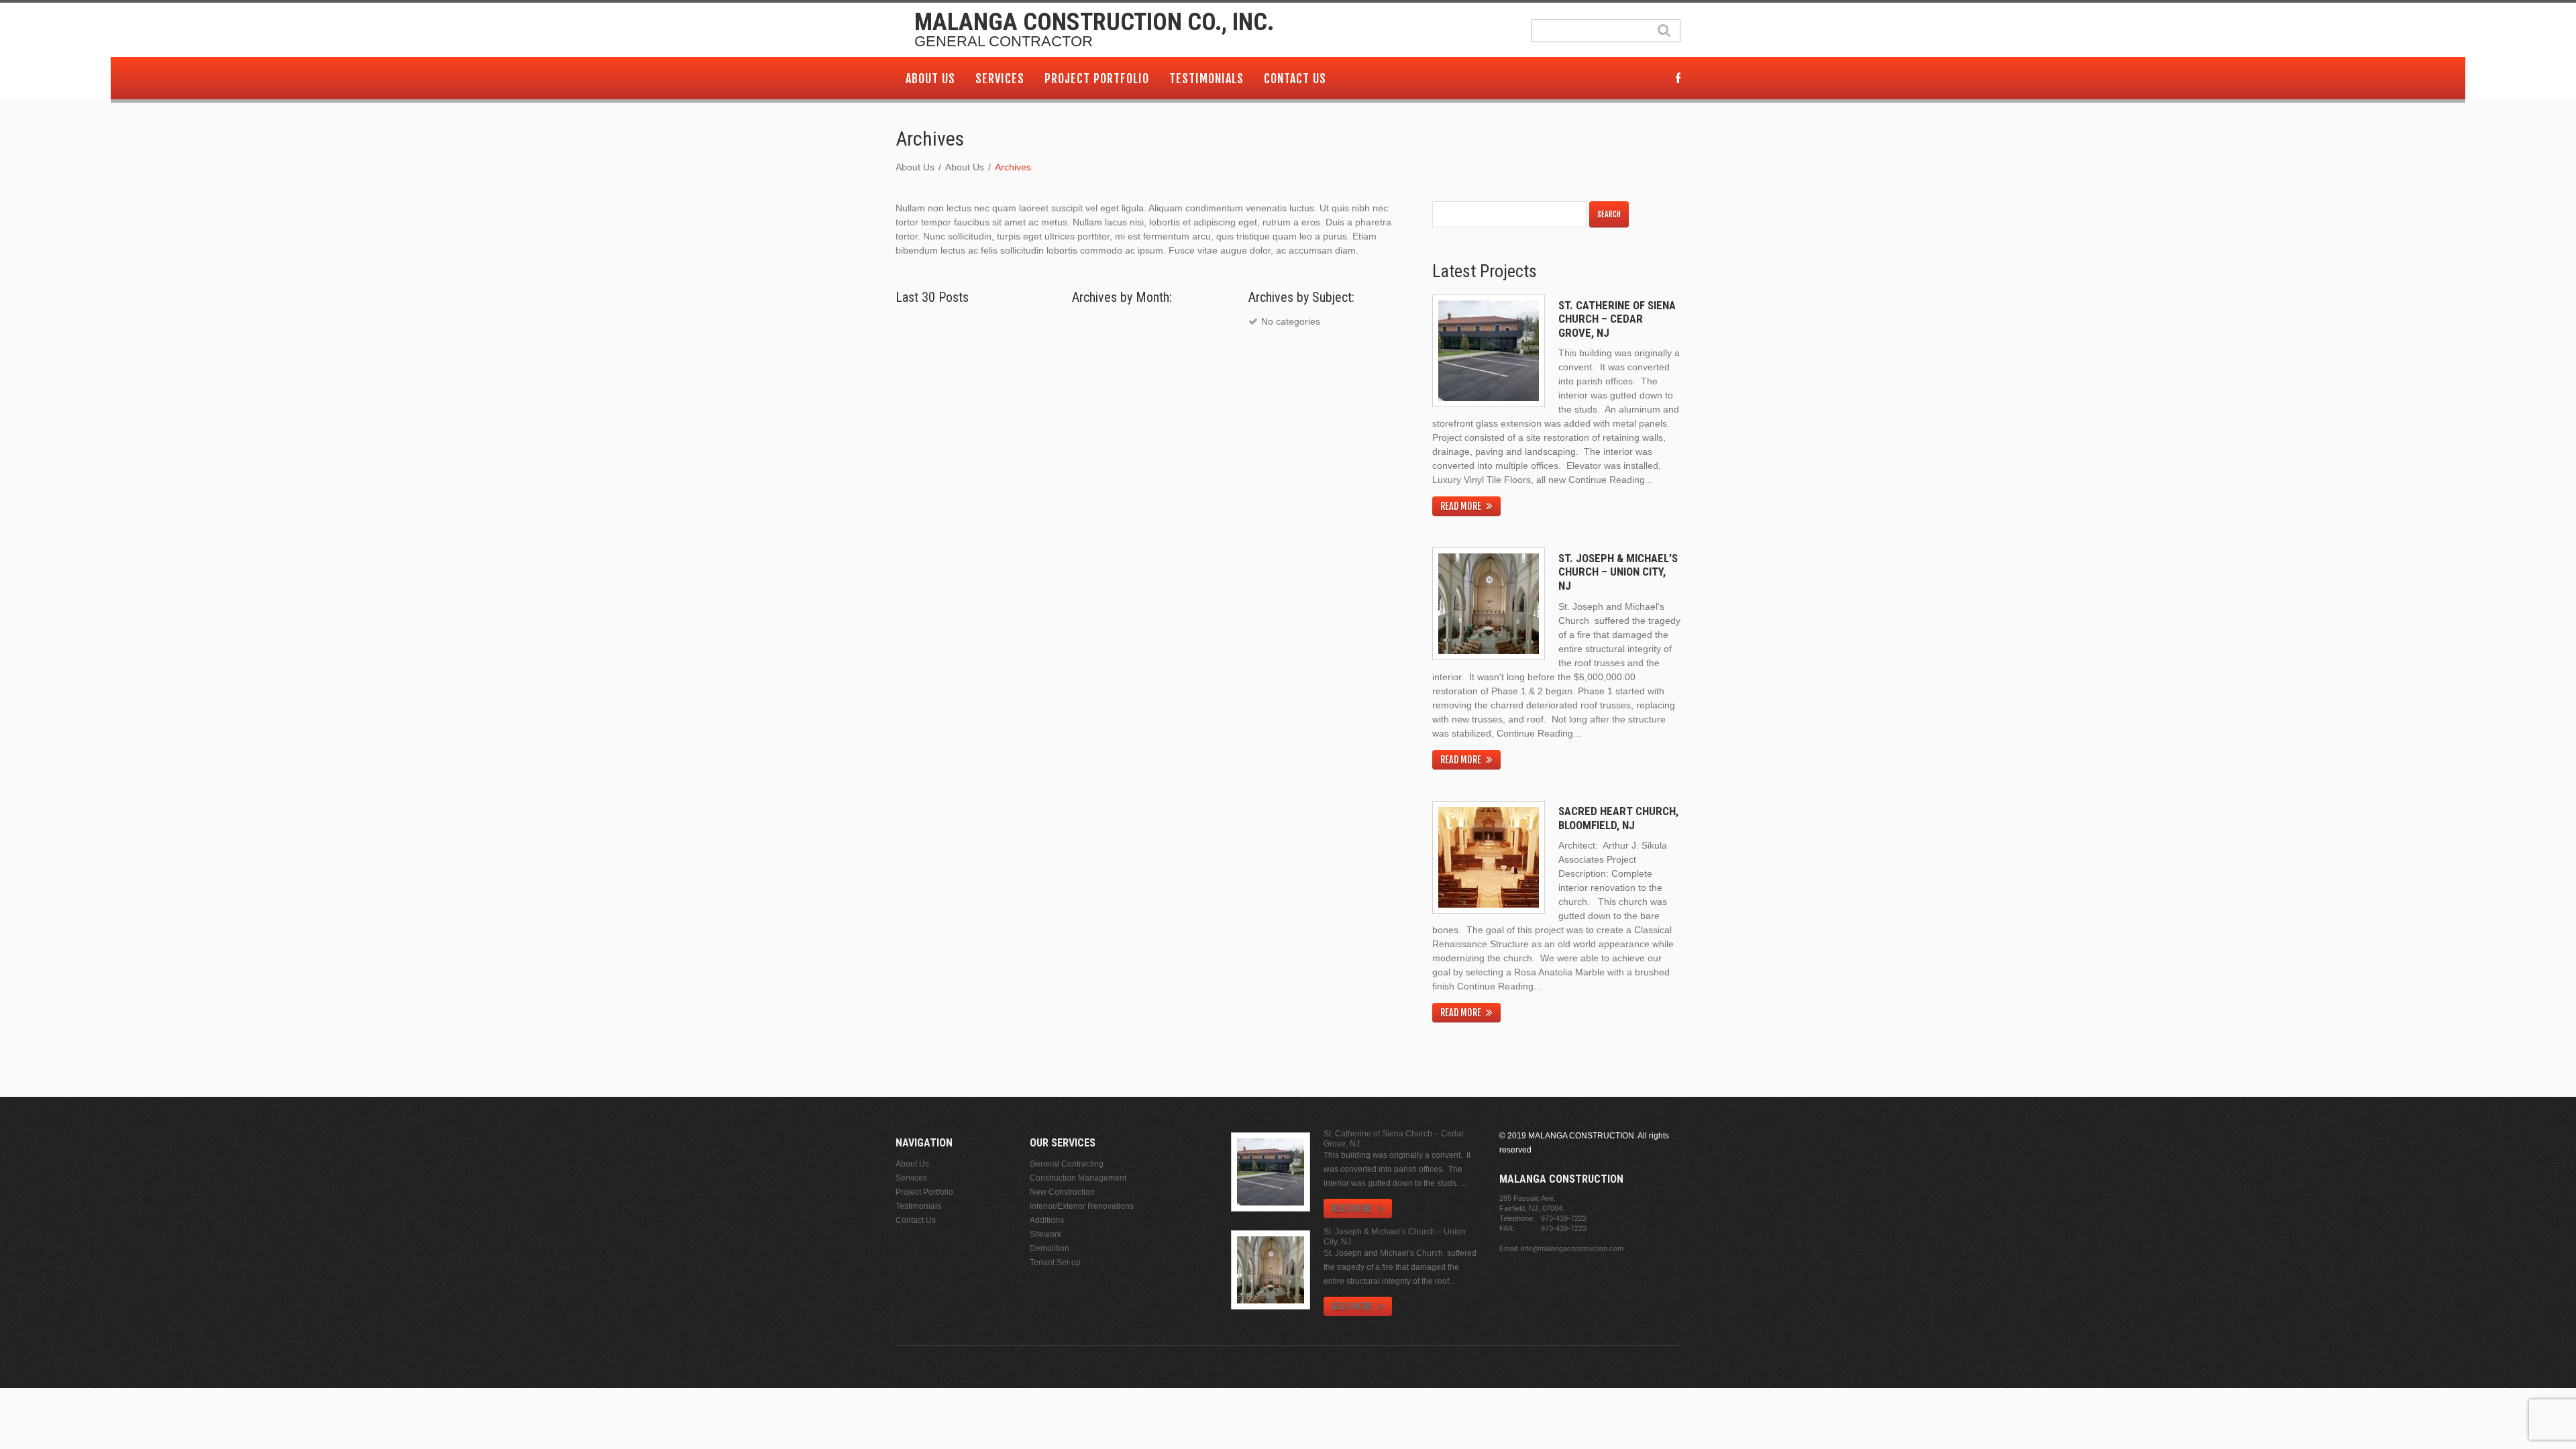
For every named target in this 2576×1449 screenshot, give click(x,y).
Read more (1461, 506)
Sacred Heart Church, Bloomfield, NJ (1618, 818)
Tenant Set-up (1055, 1263)
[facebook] (1678, 79)
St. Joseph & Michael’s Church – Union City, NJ (1618, 572)
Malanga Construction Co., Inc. (1094, 22)
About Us (930, 78)
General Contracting (1067, 1164)
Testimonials (1206, 78)
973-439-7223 (1564, 1228)
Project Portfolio (1097, 78)
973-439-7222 (1564, 1218)
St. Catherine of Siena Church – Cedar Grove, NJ (1617, 319)
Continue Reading (1607, 480)
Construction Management (1078, 1178)
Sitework (1045, 1234)
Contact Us (1295, 78)
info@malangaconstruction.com (1572, 1248)
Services (1000, 78)
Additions (1047, 1220)
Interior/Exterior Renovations (1082, 1206)
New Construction (1062, 1192)
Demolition (1050, 1248)
